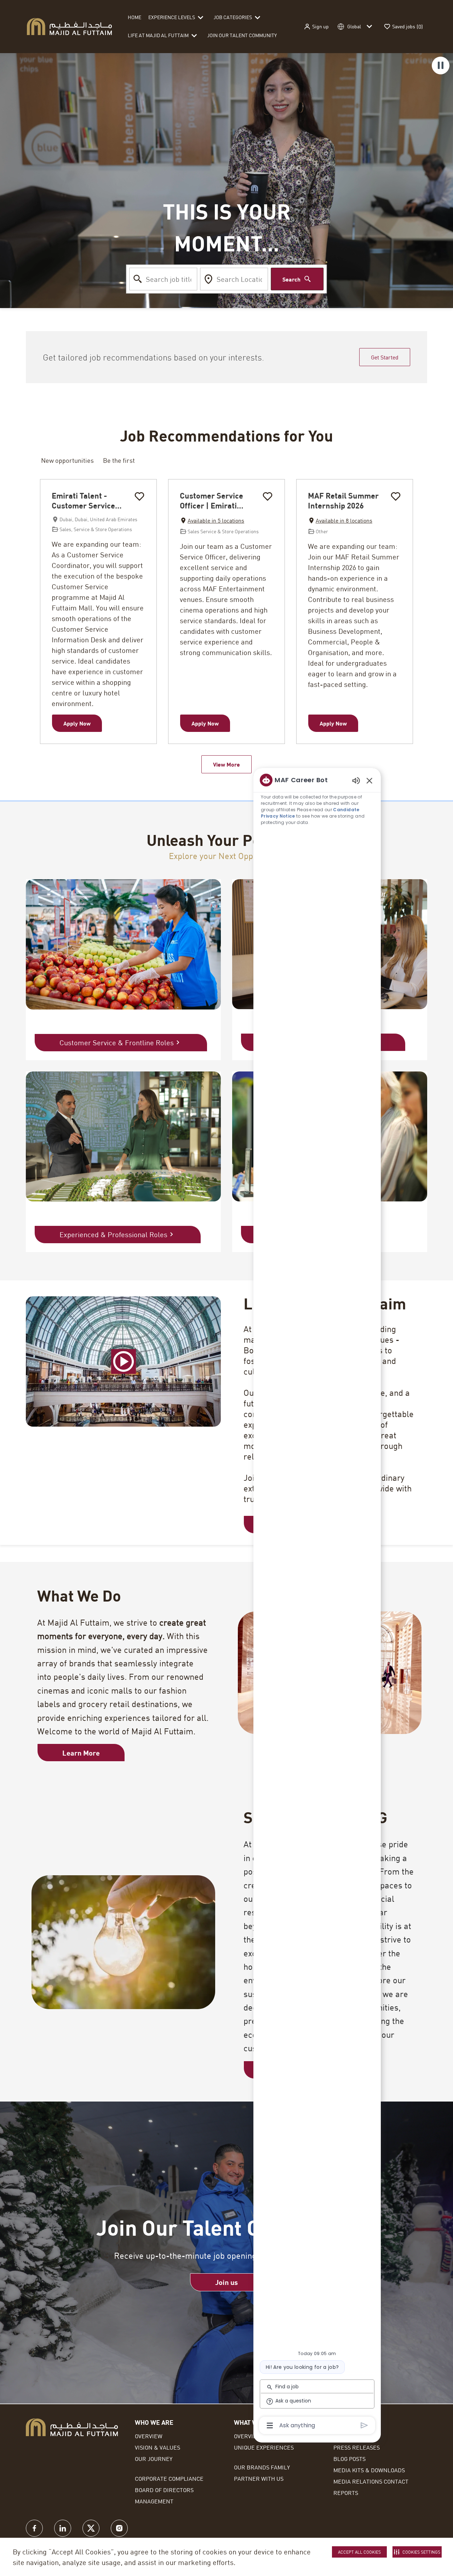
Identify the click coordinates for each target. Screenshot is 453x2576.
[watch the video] (124, 1361)
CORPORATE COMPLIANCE (169, 2478)
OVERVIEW (149, 2436)
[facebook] (34, 2528)
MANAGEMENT (154, 2501)
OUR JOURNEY (154, 2459)
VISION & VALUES (157, 2447)
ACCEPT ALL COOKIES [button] (359, 2552)
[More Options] (270, 2426)
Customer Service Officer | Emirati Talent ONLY (211, 501)
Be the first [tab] (119, 460)
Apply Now (77, 723)
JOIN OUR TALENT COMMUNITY (242, 35)
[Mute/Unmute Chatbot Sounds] (356, 780)
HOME (134, 17)
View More (226, 764)
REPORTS (346, 2493)
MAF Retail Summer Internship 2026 (343, 501)
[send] (364, 2425)
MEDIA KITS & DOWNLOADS (369, 2470)
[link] (226, 2282)
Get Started (385, 357)
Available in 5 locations (212, 521)
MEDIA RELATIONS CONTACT (371, 2481)
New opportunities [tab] (67, 460)
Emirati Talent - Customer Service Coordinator (83, 501)
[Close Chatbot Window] (369, 780)
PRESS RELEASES (357, 2447)
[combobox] (164, 279)
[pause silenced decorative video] (441, 66)
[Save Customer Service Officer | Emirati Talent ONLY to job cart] (268, 496)
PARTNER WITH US (259, 2478)
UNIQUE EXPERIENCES (264, 2447)
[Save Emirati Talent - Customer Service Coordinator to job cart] (139, 496)
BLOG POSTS (349, 2459)
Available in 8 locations (340, 521)
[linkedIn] (63, 2528)
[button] (316, 27)
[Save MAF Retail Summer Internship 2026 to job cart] (396, 496)
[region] (317, 1602)
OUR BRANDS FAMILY (262, 2467)
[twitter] (91, 2528)
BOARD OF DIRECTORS (164, 2490)
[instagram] (119, 2528)
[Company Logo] (69, 26)
